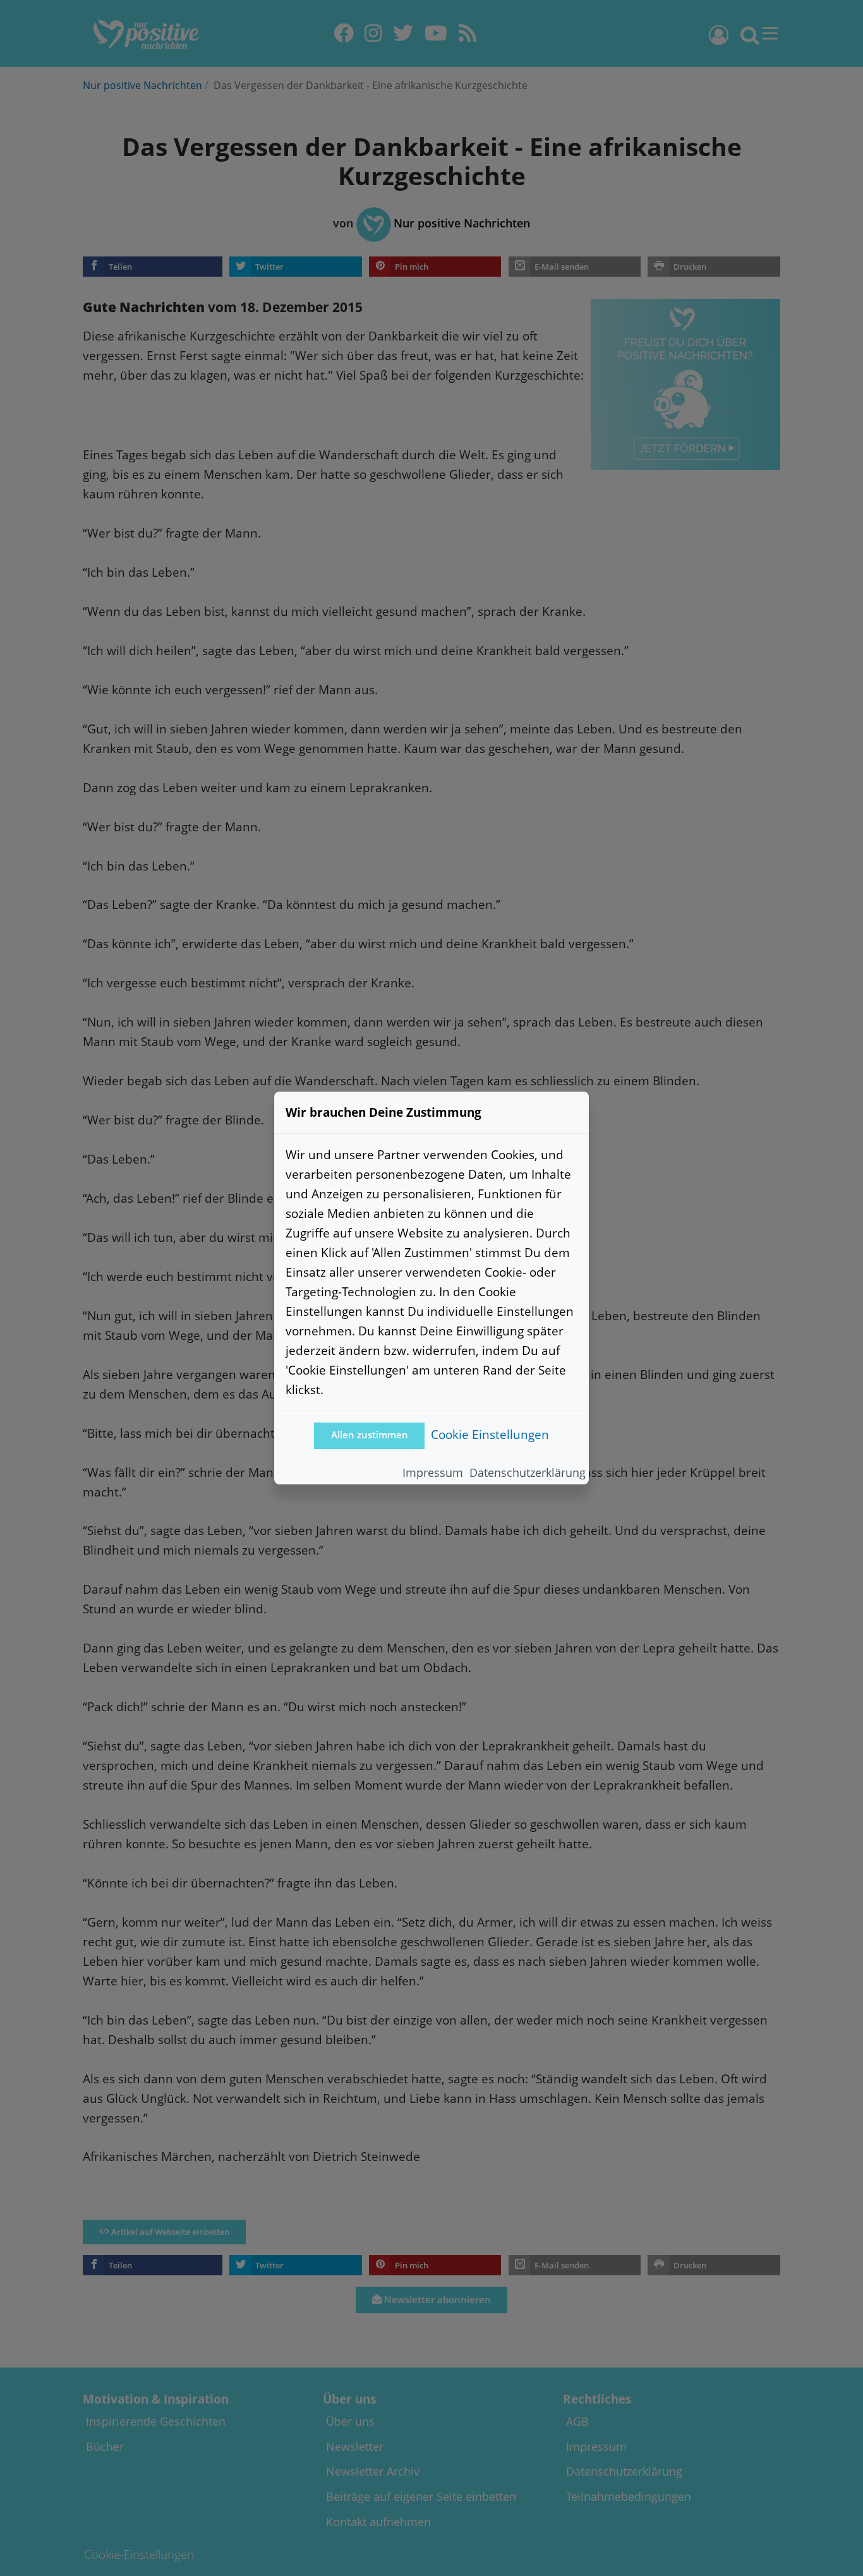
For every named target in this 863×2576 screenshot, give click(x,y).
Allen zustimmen (370, 1435)
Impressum (433, 1472)
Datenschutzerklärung (528, 1472)
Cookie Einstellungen (490, 1434)
